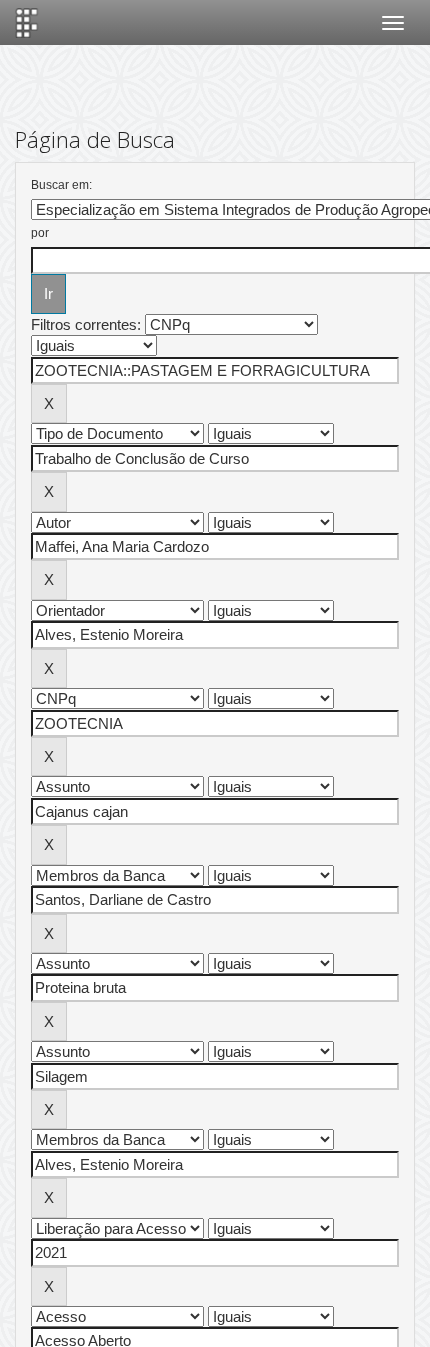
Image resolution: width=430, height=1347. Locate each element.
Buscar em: (61, 185)
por (40, 233)
